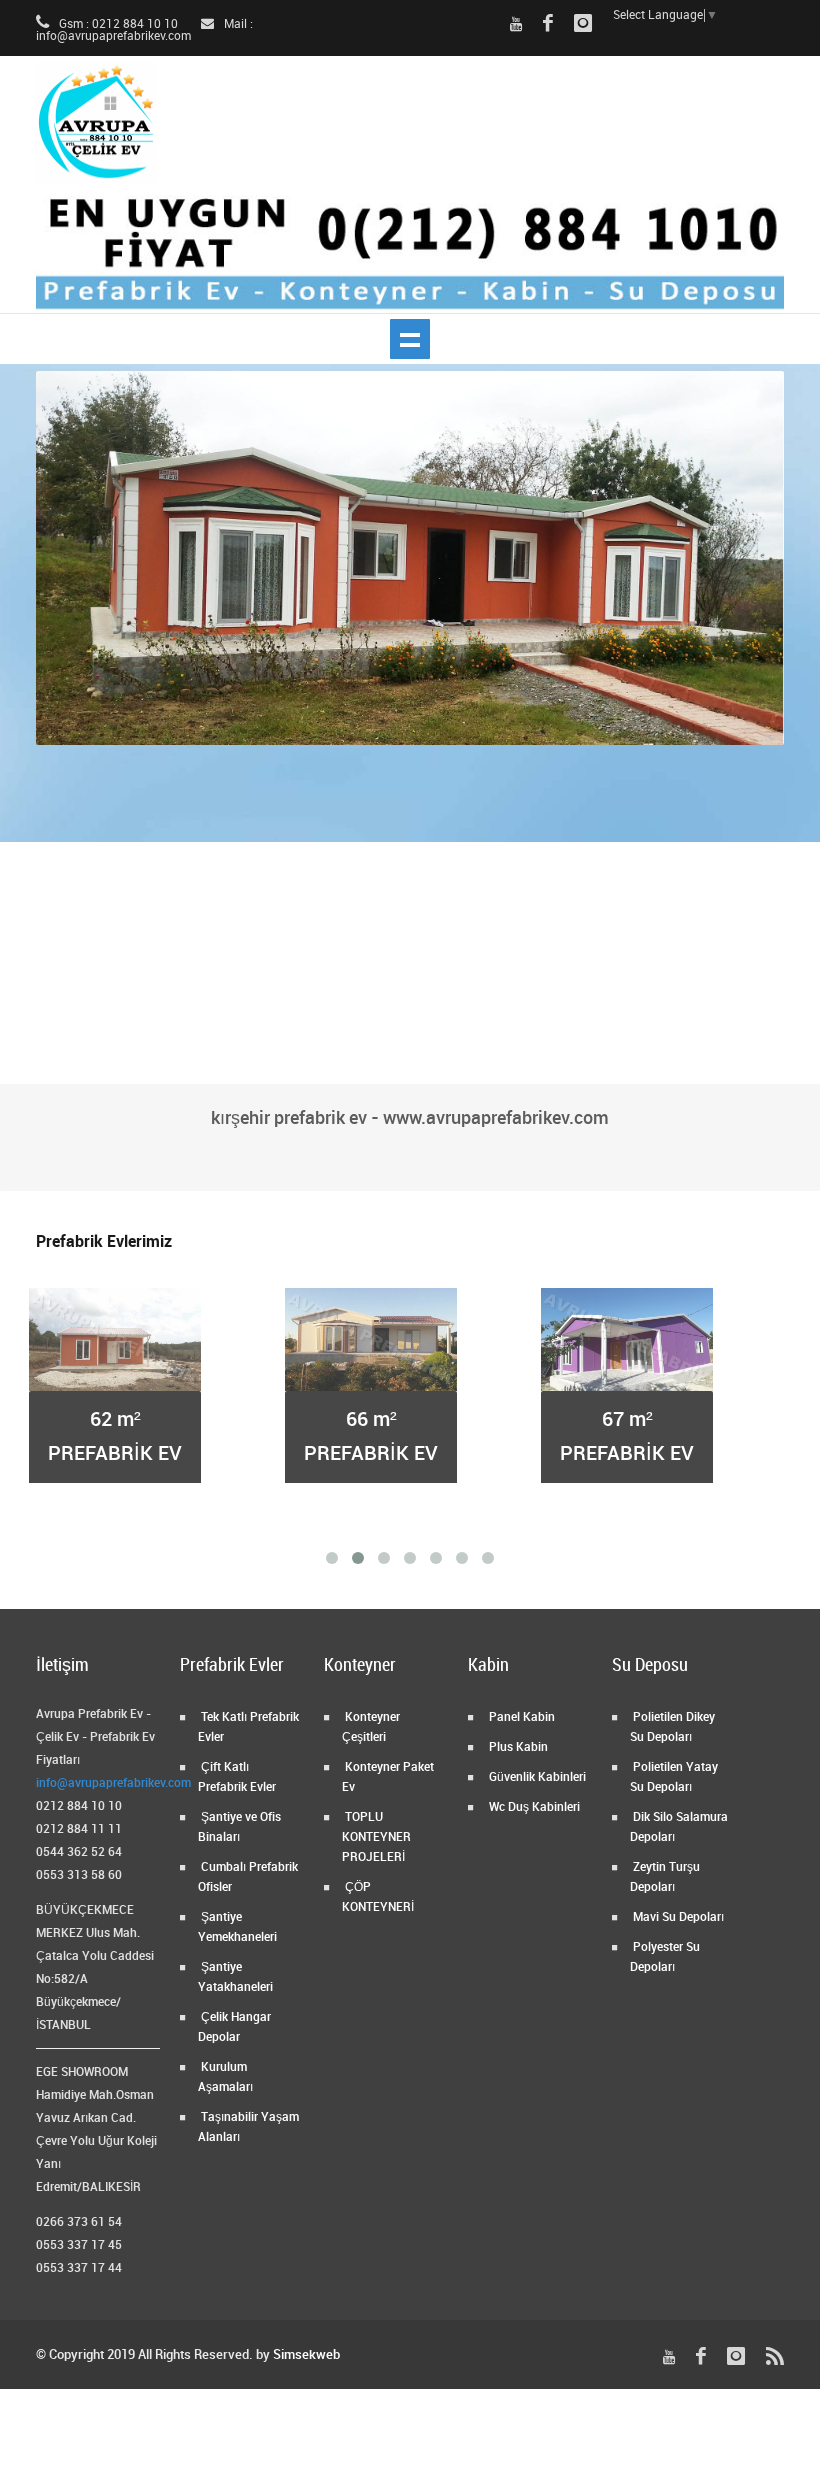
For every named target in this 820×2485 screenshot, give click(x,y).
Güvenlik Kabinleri (536, 1777)
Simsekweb (306, 2355)
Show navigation (410, 339)
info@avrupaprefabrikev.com (113, 1783)
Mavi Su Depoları (677, 1917)
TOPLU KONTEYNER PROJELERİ (376, 1837)
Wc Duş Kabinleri (533, 1807)
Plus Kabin (517, 1747)
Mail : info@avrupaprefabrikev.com (144, 30)
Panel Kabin (520, 1717)
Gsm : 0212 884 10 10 (117, 24)
